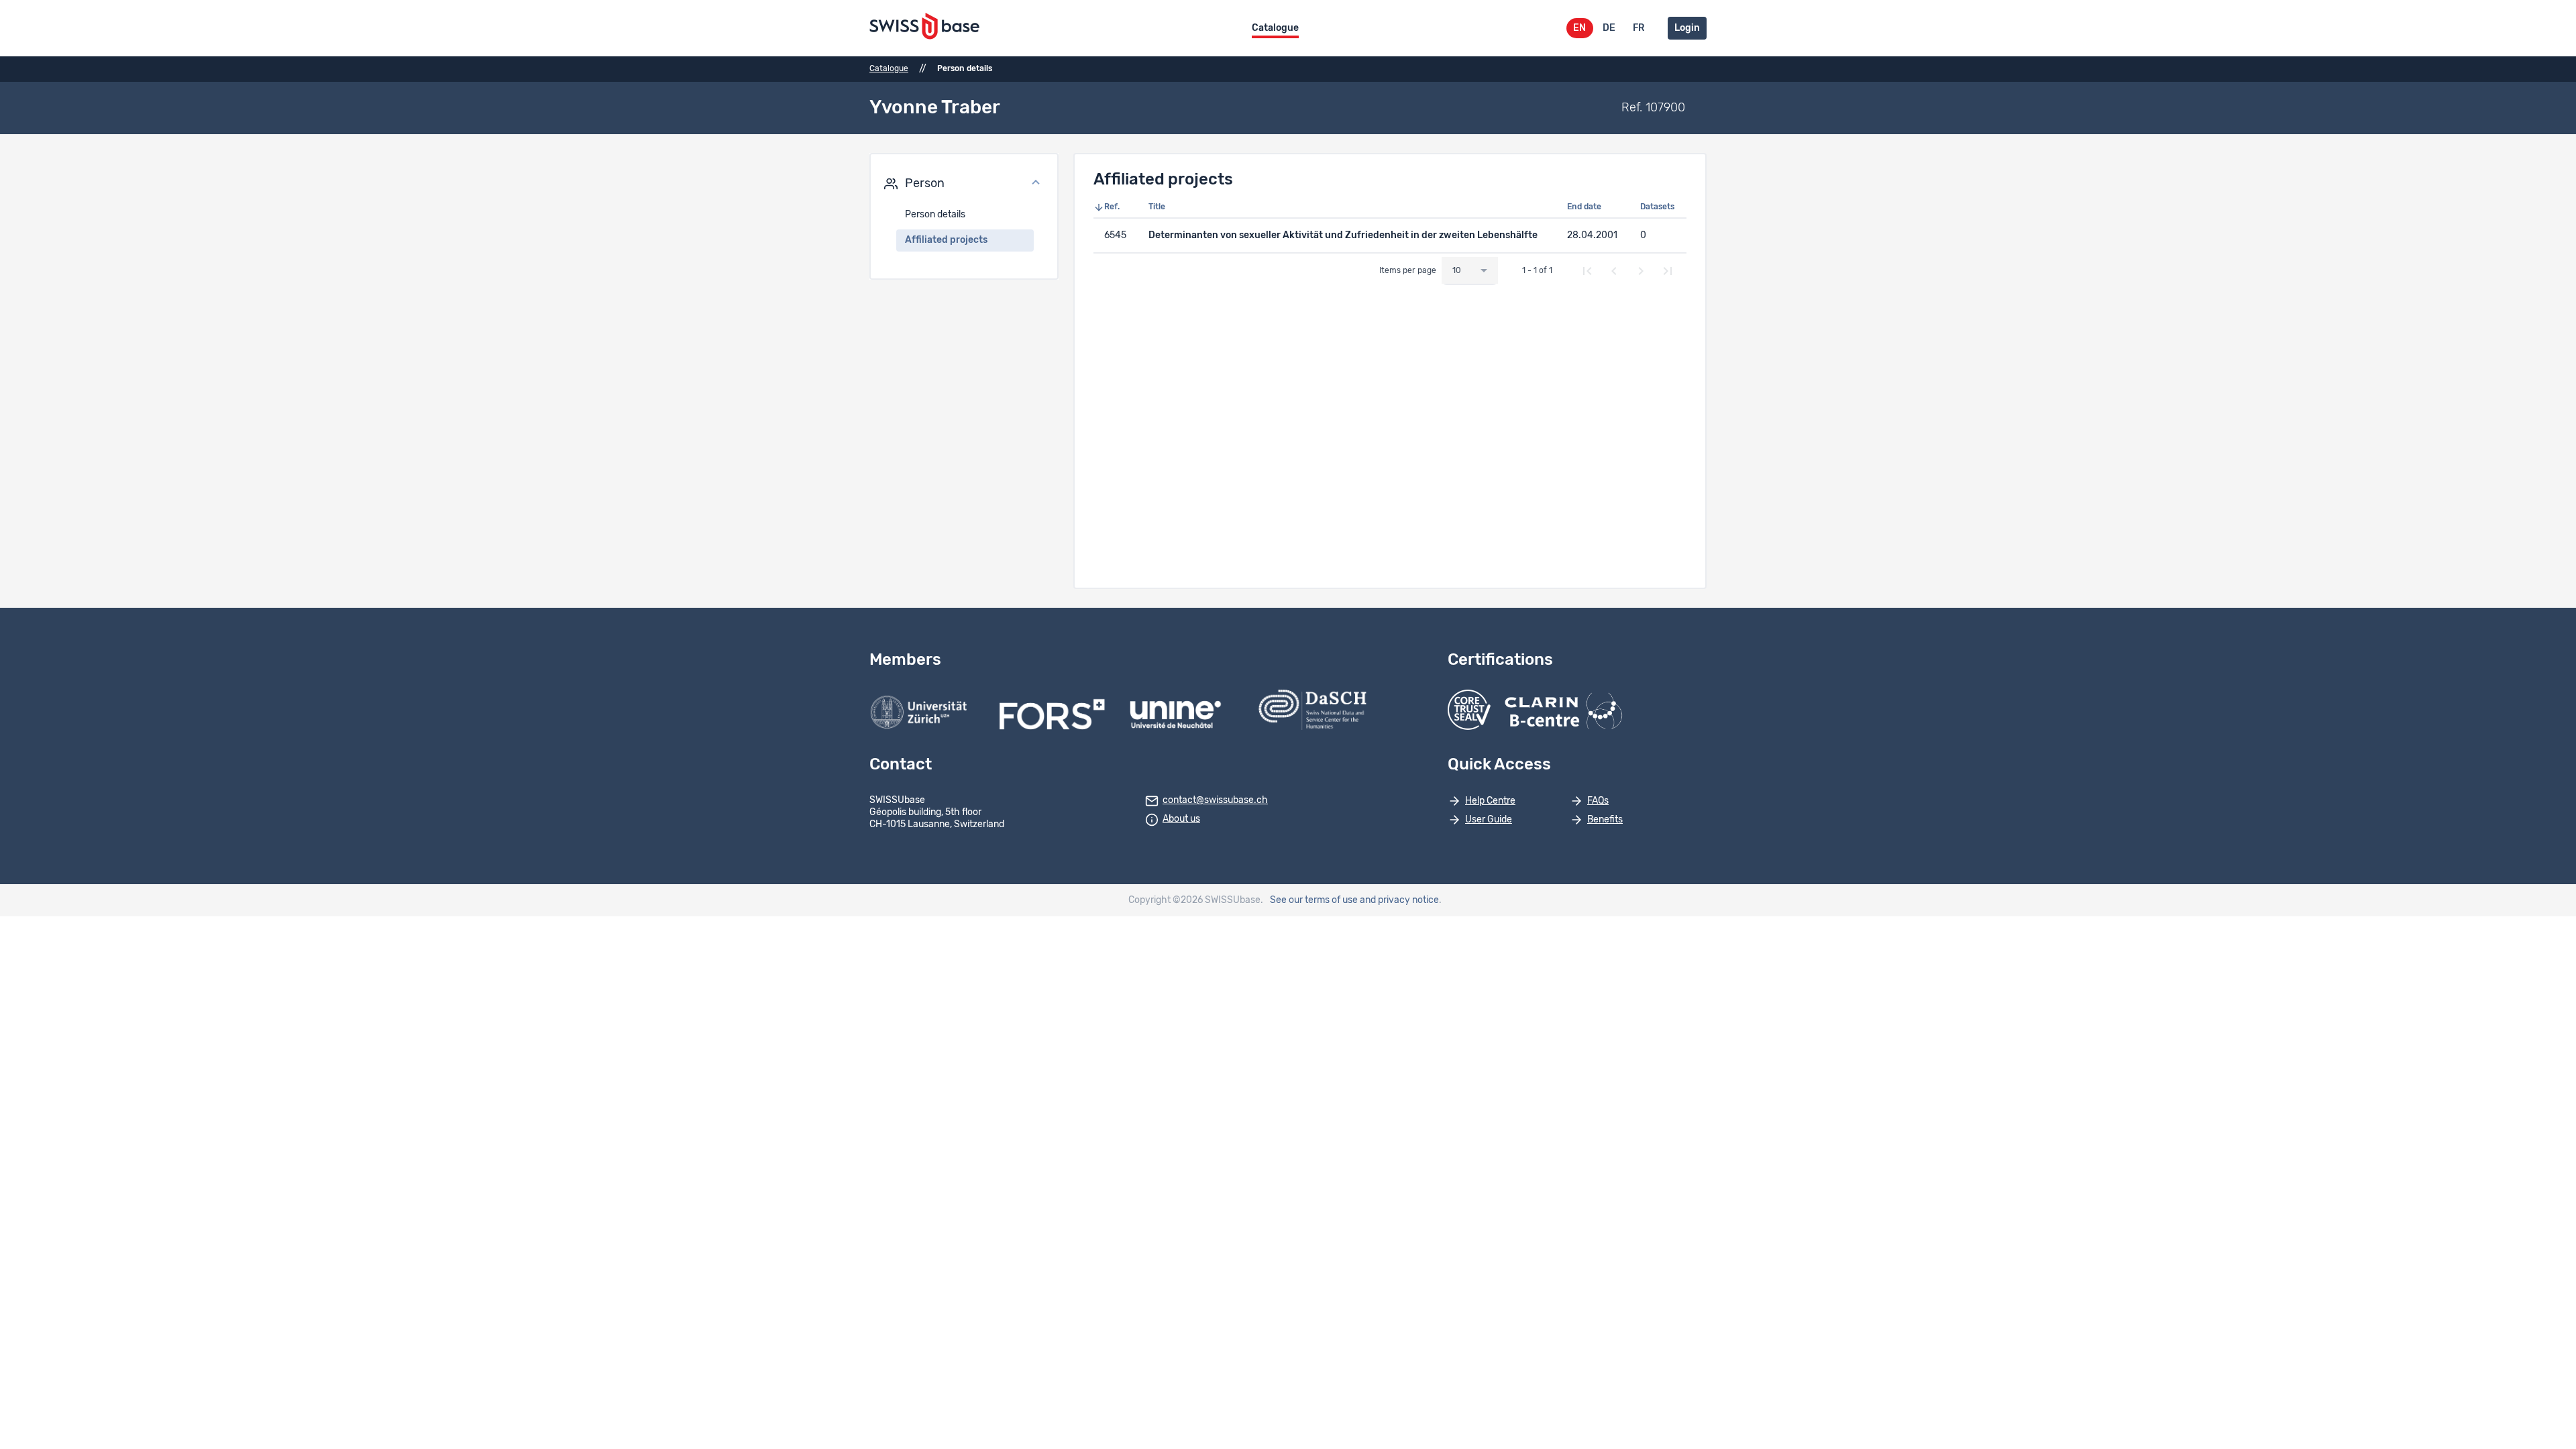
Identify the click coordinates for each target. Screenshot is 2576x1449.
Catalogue (1275, 28)
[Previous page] (1614, 271)
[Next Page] (1641, 271)
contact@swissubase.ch (1215, 800)
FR (1639, 28)
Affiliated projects (946, 240)
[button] (964, 184)
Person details (935, 215)
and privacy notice (1399, 900)
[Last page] (1668, 271)
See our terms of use (1314, 900)
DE (1609, 28)
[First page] (1587, 271)
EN (1579, 28)
